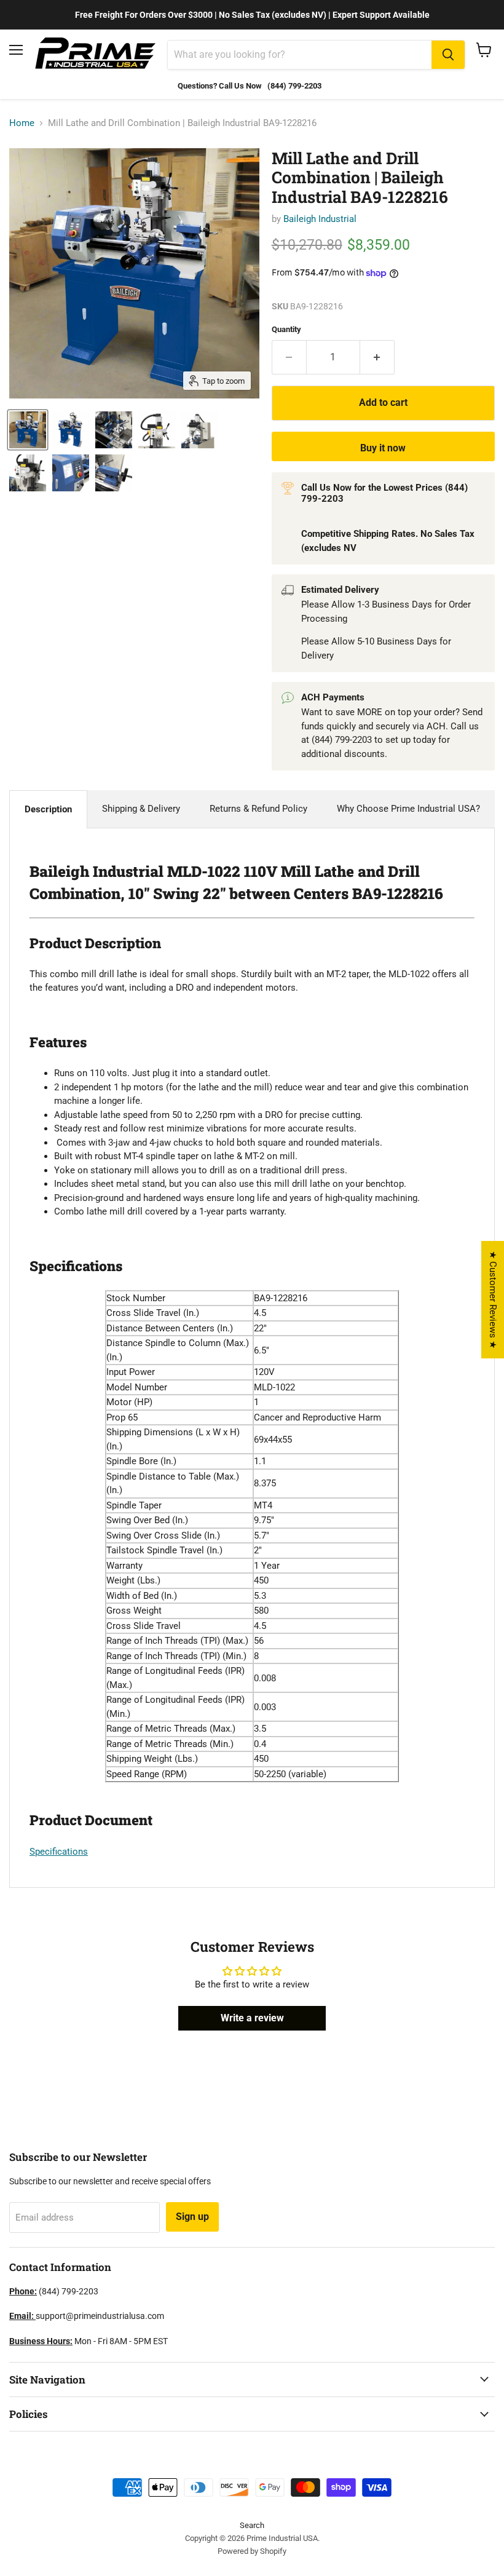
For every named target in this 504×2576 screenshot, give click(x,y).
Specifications (59, 1852)
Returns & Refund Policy (258, 809)
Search (252, 2525)
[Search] (448, 55)
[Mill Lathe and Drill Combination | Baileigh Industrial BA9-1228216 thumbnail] (28, 430)
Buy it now (383, 448)
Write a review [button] (252, 2018)
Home (22, 123)
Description (48, 809)
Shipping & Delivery (141, 809)
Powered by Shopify (252, 2551)
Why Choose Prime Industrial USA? (408, 809)
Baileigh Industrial (320, 219)
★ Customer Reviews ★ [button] (493, 1300)
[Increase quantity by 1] (377, 357)
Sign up (192, 2217)
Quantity (286, 329)
